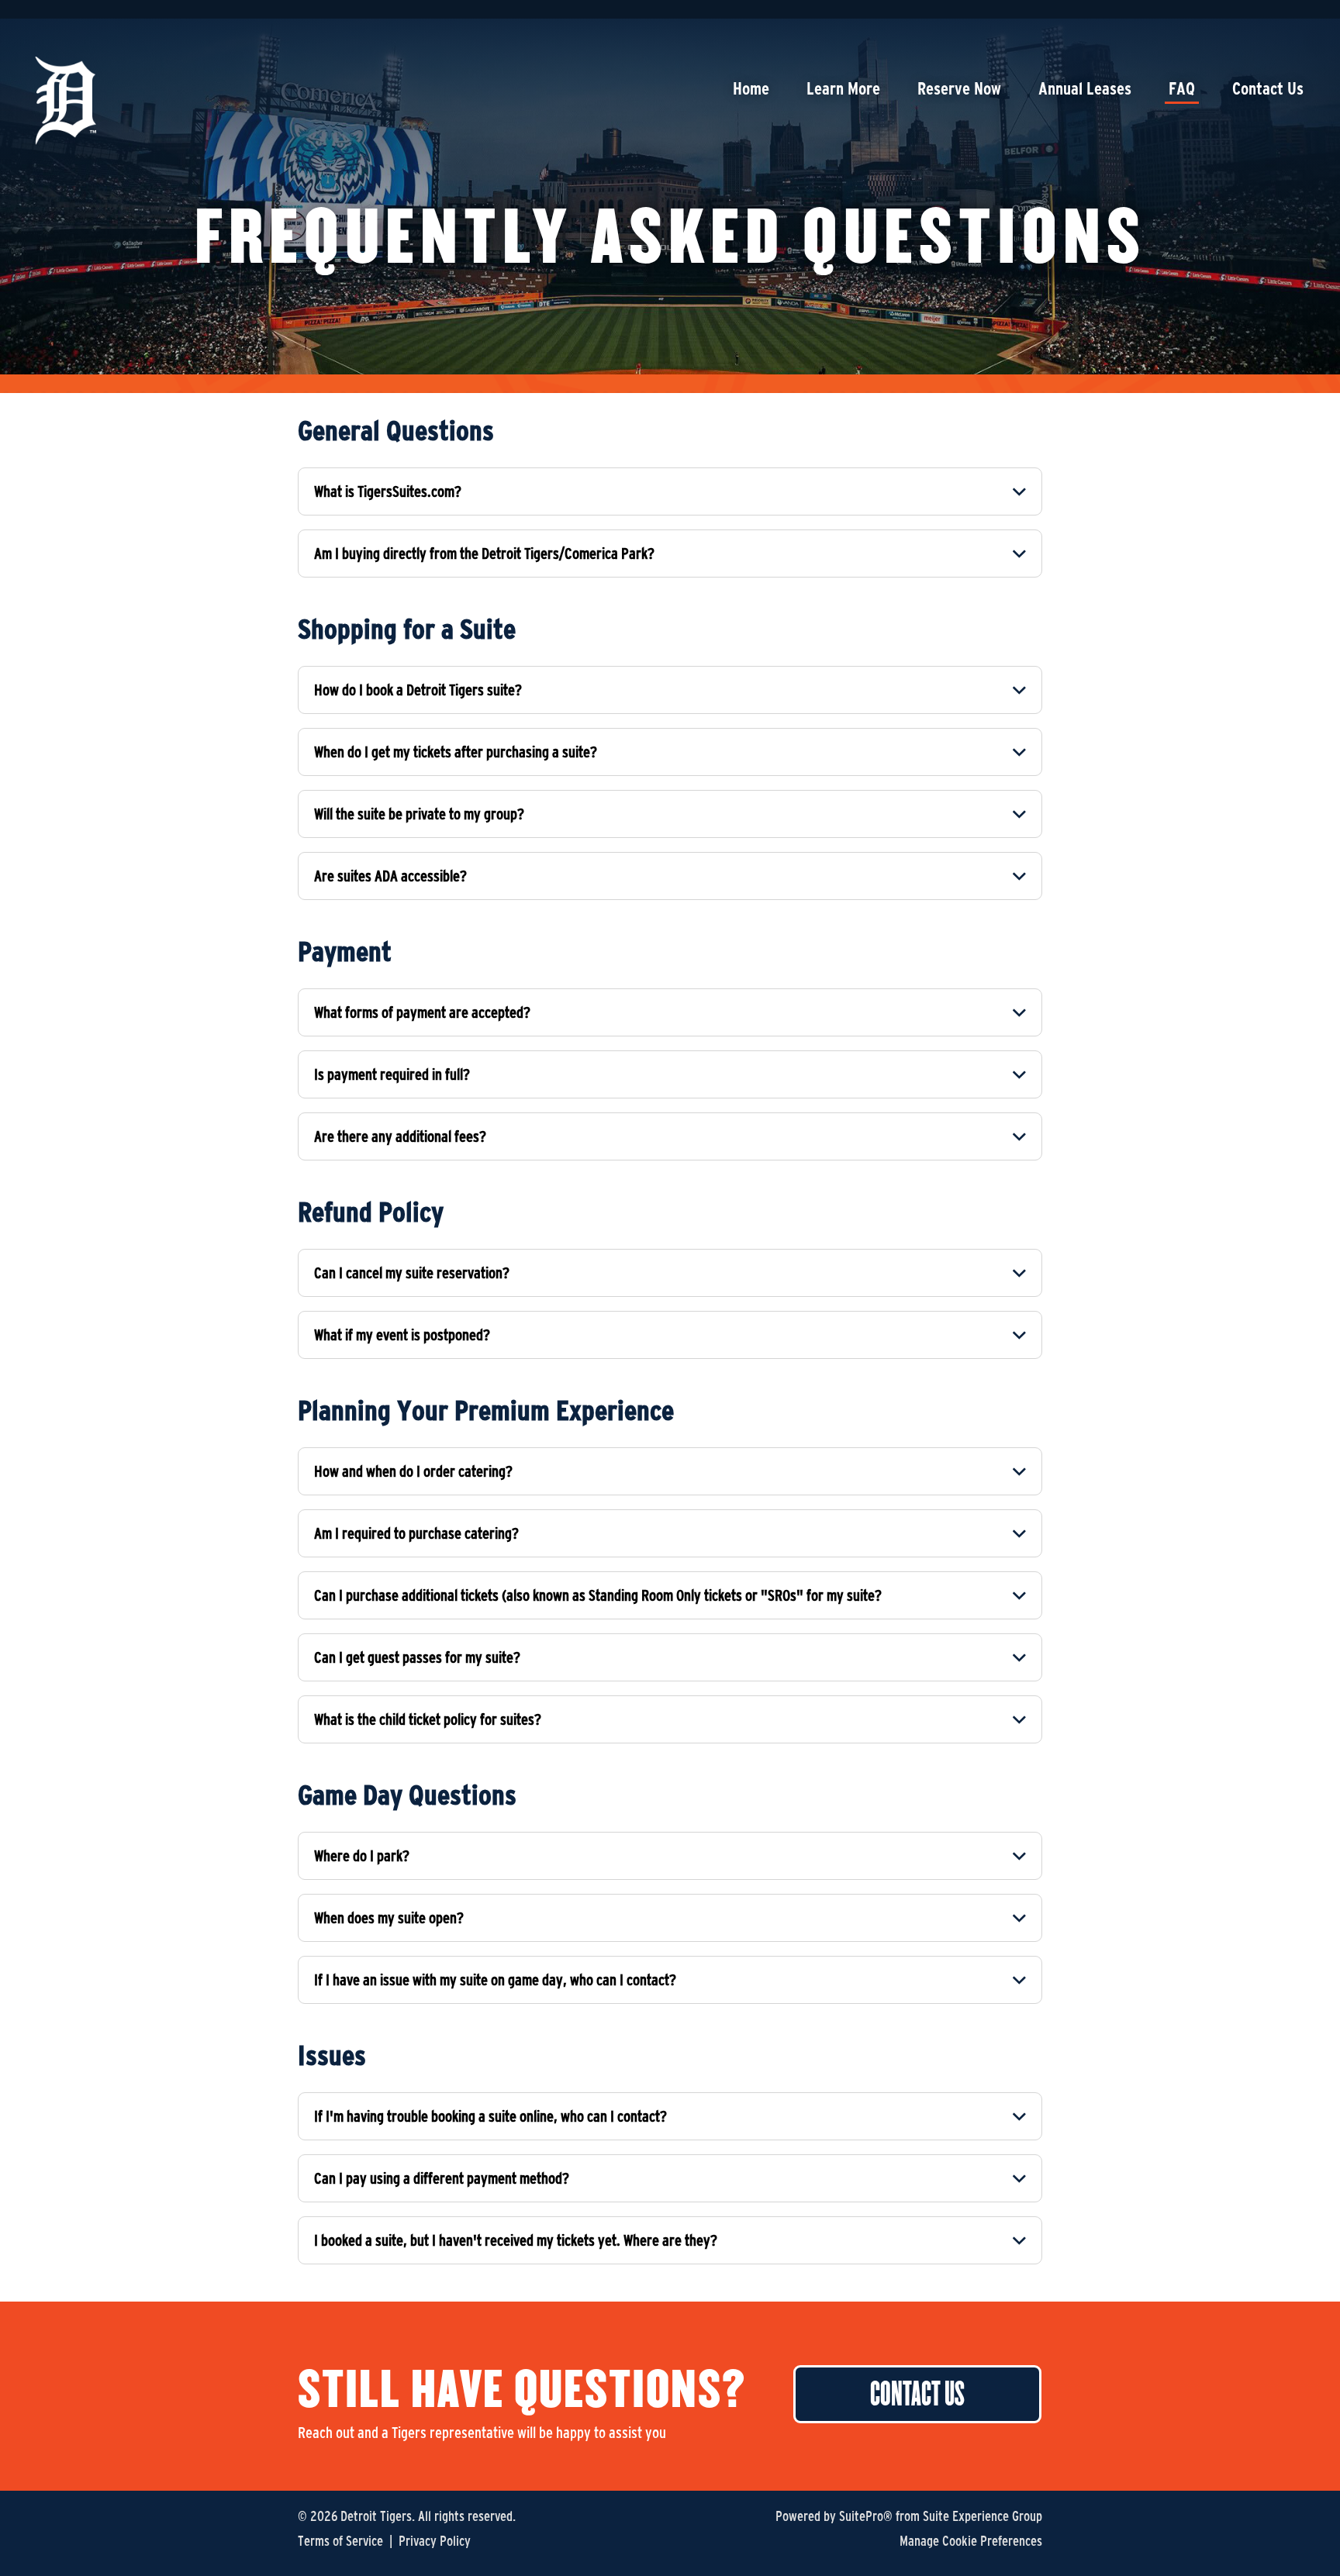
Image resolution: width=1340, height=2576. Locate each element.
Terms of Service (340, 2541)
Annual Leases (1085, 88)
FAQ (1182, 88)
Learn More (843, 88)
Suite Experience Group (983, 2516)
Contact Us (1268, 88)
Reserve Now (959, 88)
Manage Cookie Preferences (971, 2541)
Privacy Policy (435, 2541)
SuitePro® (866, 2516)
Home (751, 88)
